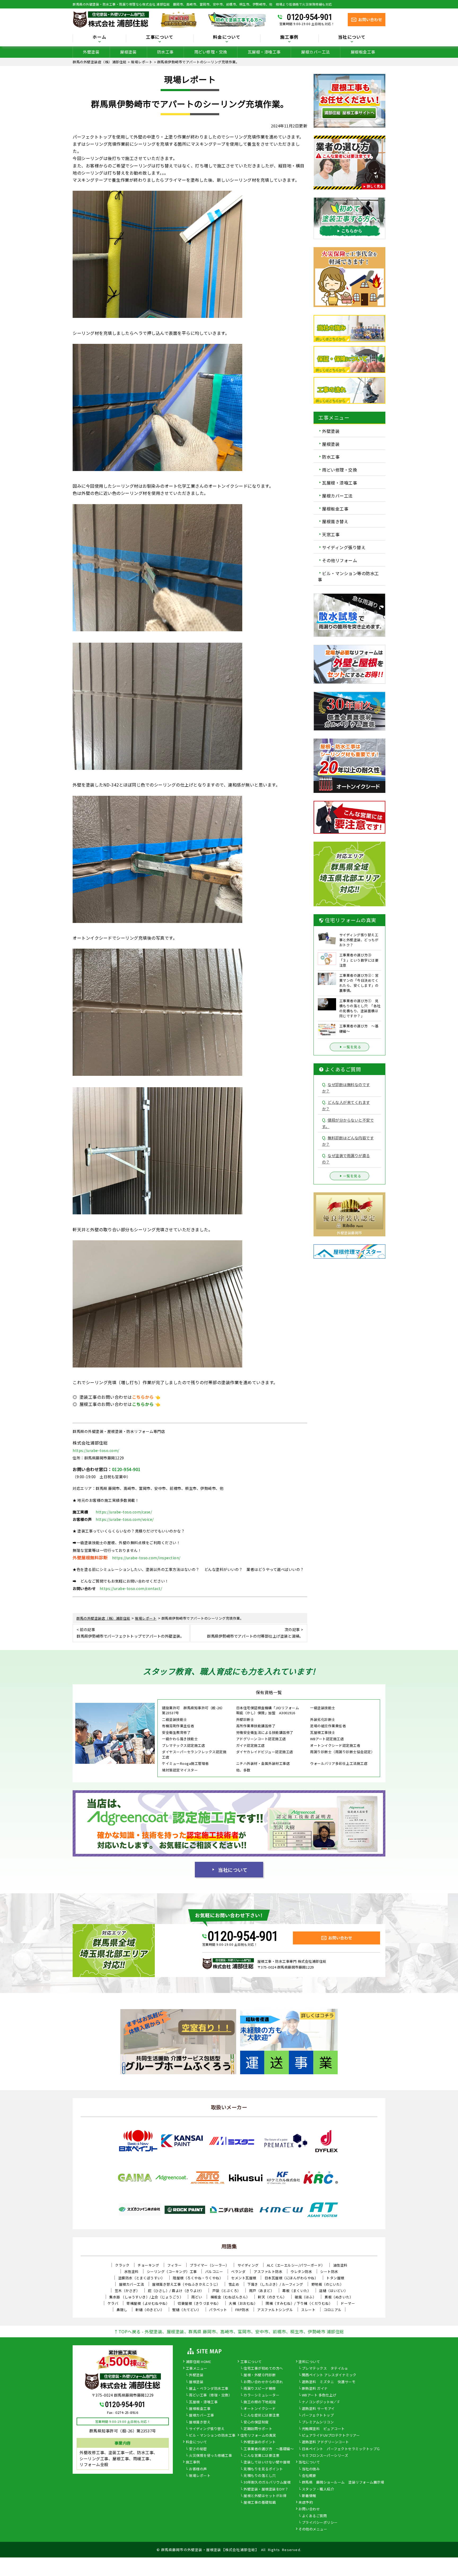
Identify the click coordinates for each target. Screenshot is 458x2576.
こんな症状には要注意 (261, 2415)
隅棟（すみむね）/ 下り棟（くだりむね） (299, 2303)
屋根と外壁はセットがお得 (265, 2496)
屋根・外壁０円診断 (260, 2375)
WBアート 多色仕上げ (319, 2395)
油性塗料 (340, 2265)
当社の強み (311, 2469)
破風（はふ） (305, 2297)
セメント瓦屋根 (244, 2278)
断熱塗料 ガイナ (315, 2389)
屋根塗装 (128, 52)
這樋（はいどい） (333, 2291)
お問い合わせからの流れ (263, 2382)
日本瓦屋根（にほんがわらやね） (291, 2278)
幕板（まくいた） (297, 2291)
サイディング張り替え (344, 547)
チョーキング (148, 2265)
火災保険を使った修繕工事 (210, 2456)
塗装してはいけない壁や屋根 (267, 2462)
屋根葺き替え (335, 521)
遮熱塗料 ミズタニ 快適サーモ (329, 2382)
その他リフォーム (340, 560)
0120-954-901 (310, 17)
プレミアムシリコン (318, 2422)
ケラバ (113, 2303)
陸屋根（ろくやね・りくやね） (198, 2278)
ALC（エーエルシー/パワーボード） (296, 2265)
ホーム (99, 37)
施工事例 (193, 2462)
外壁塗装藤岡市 (349, 1233)
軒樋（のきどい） (150, 2310)
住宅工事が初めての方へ (263, 2369)
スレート (308, 2310)
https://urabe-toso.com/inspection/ (146, 1558)
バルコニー (214, 2271)
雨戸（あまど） (262, 2291)
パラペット (218, 2310)
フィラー (174, 2265)
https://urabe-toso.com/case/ (124, 1512)
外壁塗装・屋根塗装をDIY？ (266, 2489)
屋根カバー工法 (316, 52)
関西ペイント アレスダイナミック (329, 2375)
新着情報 (309, 2496)
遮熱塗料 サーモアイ (318, 2409)
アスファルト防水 (268, 2271)
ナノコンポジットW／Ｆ (321, 2402)
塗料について (309, 2362)
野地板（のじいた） (328, 2284)
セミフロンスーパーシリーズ (325, 2456)
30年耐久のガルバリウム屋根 (267, 2482)
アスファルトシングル (275, 2310)
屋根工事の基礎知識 (260, 2503)
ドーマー (348, 2303)
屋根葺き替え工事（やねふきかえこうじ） (186, 2284)
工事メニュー (197, 2369)
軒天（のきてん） (272, 2297)
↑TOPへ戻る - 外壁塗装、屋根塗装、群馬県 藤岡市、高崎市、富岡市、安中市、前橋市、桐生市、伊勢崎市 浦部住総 (229, 2331)
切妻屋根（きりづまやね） (199, 2303)
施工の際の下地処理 (260, 2402)
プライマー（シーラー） (210, 2265)
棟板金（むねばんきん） (230, 2297)
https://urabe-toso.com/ (96, 1450)
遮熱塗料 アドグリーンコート (325, 2442)
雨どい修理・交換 (211, 52)
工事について (251, 2362)
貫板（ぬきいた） (339, 2297)
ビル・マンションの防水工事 (212, 2436)
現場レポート (200, 2476)
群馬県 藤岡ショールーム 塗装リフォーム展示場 (343, 2482)
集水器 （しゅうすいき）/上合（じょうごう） (146, 2297)
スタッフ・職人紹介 (318, 2489)
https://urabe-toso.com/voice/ (125, 1519)
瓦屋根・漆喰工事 (264, 52)
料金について (197, 2442)
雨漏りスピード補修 (260, 2389)
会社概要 (309, 2476)
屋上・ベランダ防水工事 (209, 2389)
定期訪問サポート (258, 2429)
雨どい (197, 2297)
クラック (122, 2265)
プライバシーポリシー (320, 2523)
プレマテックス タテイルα (325, 2369)
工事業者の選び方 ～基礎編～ (269, 2449)
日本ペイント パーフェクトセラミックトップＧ (341, 2449)
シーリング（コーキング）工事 (172, 2271)
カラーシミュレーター (261, 2395)
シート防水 (329, 2271)
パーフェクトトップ (318, 2415)
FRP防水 (242, 2310)
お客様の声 (198, 2469)
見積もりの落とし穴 (260, 2476)
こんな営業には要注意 (261, 2456)
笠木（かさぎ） (127, 2291)
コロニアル (333, 2310)
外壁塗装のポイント (260, 2442)
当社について (233, 1870)
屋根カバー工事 (202, 2415)
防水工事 (165, 52)
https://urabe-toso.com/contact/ (131, 1588)
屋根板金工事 (363, 52)
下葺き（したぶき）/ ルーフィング (275, 2284)
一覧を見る (352, 1047)
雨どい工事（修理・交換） (210, 2395)
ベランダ (238, 2271)
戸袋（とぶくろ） (227, 2291)
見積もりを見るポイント (263, 2469)
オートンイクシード (260, 2409)
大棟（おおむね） (243, 2303)
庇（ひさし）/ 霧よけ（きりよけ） (176, 2291)
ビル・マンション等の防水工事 (348, 576)
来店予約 (306, 2503)
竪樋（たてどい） (187, 2310)
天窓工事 (331, 534)
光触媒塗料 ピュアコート (323, 2429)
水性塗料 (131, 2271)
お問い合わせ (309, 2509)
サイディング (248, 2265)
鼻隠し (122, 2310)
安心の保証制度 (256, 2422)
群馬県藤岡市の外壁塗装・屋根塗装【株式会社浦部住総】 (210, 2550)
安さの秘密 (198, 2449)
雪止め (234, 2284)
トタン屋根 (335, 2278)
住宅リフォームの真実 (258, 2436)
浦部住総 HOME (199, 2362)
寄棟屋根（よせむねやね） (148, 2303)
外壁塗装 (91, 52)
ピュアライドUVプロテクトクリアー (331, 2436)
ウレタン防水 (301, 2271)
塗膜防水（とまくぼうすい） (142, 2278)
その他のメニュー (313, 2529)
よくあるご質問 (314, 2516)
